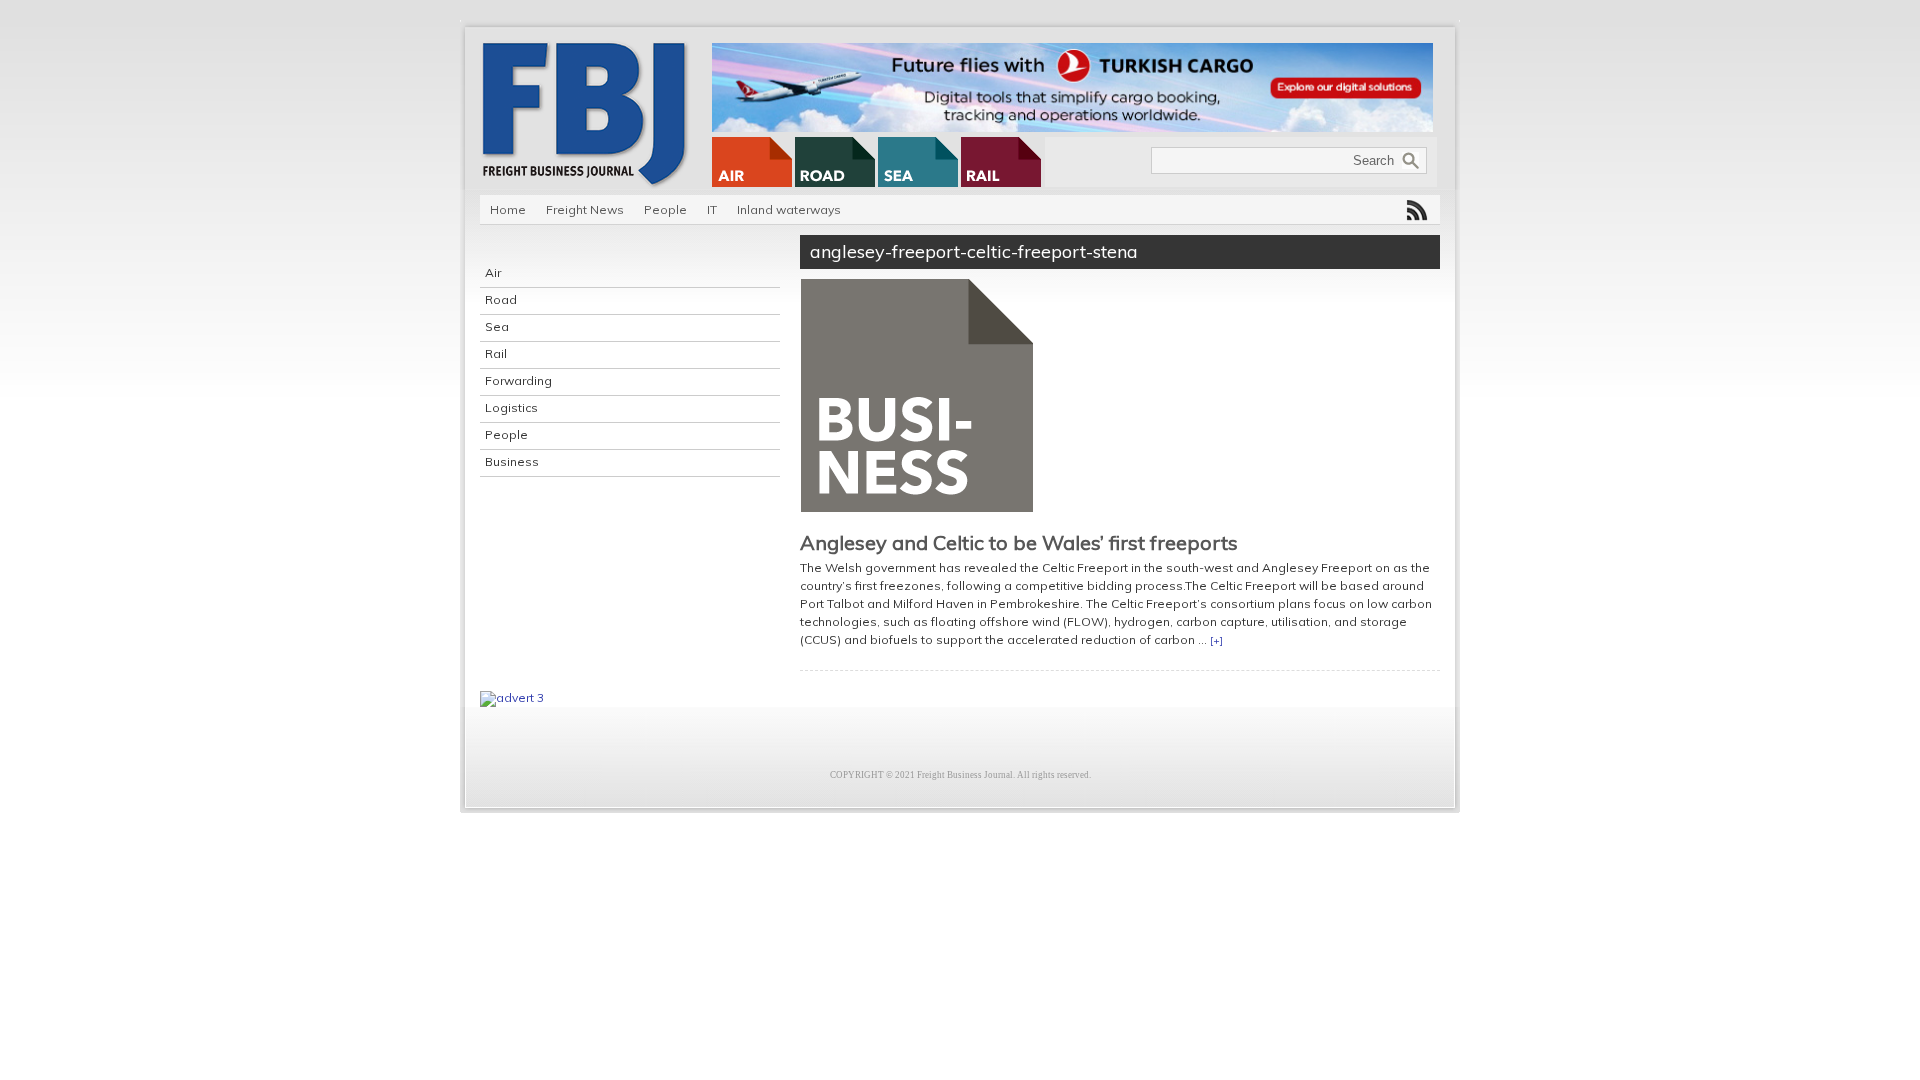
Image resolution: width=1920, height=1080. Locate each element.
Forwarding (518, 380)
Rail (496, 353)
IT (712, 209)
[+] (1216, 640)
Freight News (585, 209)
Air (493, 272)
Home (508, 209)
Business (512, 461)
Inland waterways (789, 209)
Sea (497, 326)
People (665, 209)
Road (501, 299)
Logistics (511, 407)
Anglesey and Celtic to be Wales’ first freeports (1019, 542)
